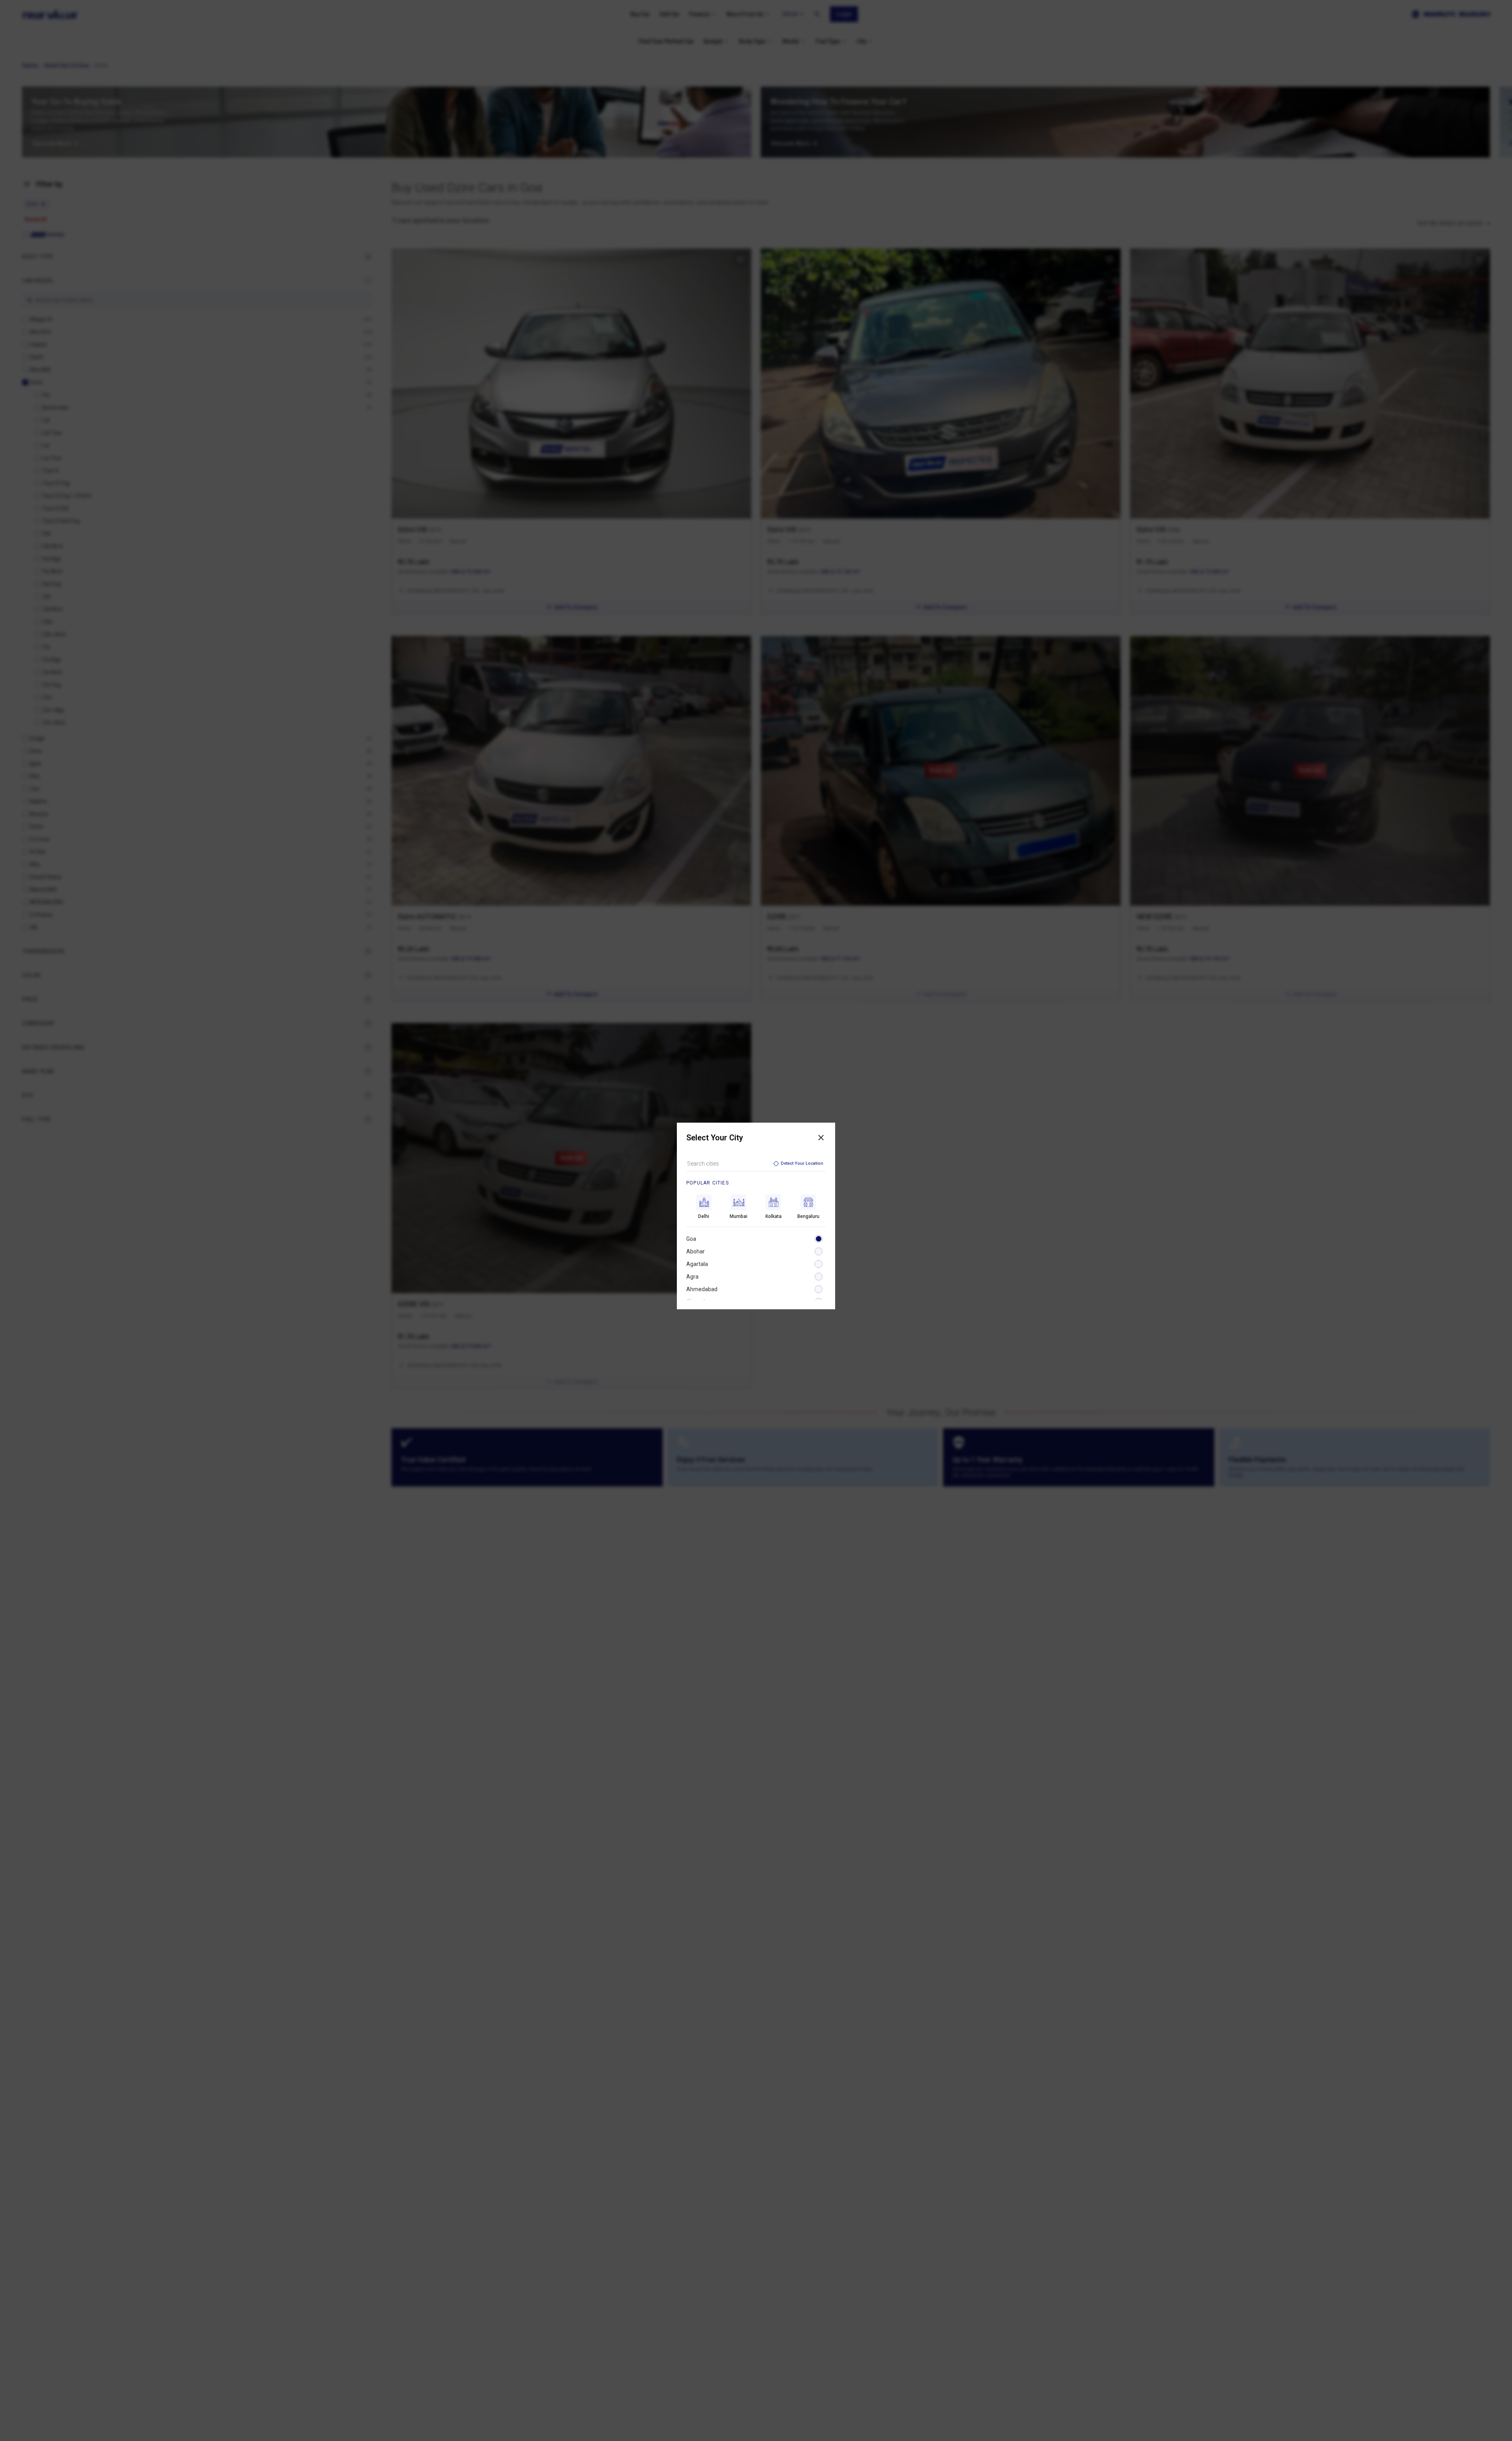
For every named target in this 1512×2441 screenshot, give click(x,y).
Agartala (697, 1264)
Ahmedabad (702, 1289)
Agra (692, 1277)
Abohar (696, 1251)
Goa (691, 1239)
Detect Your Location (802, 1163)
